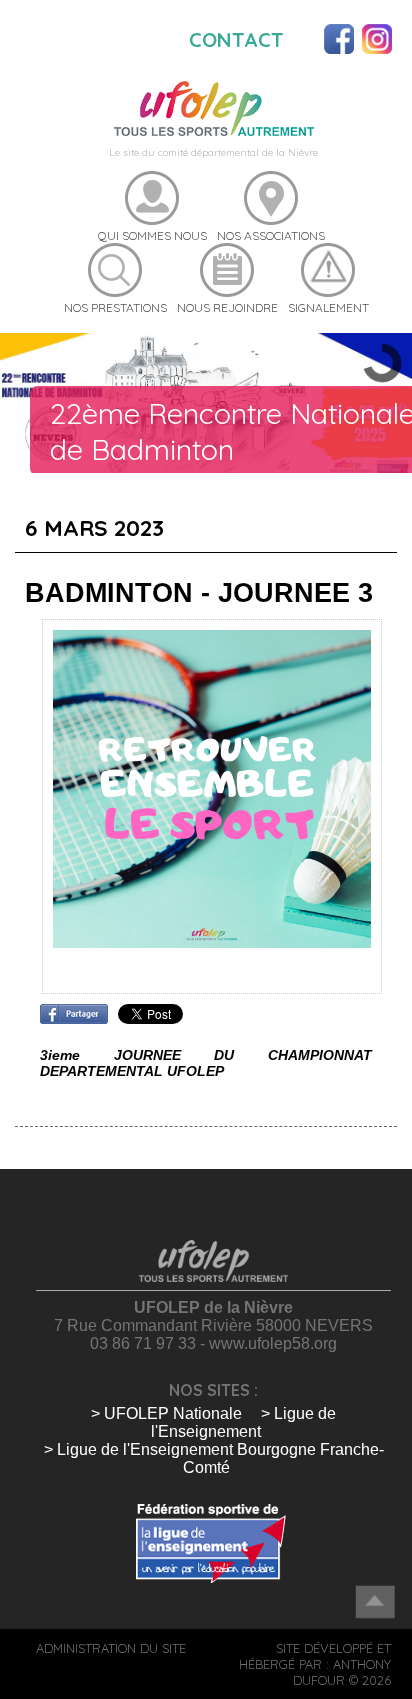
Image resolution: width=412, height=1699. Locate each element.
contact (236, 39)
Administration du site (111, 1648)
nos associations (271, 235)
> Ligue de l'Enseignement (243, 1422)
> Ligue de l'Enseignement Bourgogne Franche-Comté (214, 1458)
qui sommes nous (152, 235)
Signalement (328, 307)
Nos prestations (115, 307)
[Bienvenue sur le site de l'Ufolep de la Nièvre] (214, 107)
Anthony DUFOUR (342, 1672)
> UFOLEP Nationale (166, 1413)
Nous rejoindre (227, 307)
